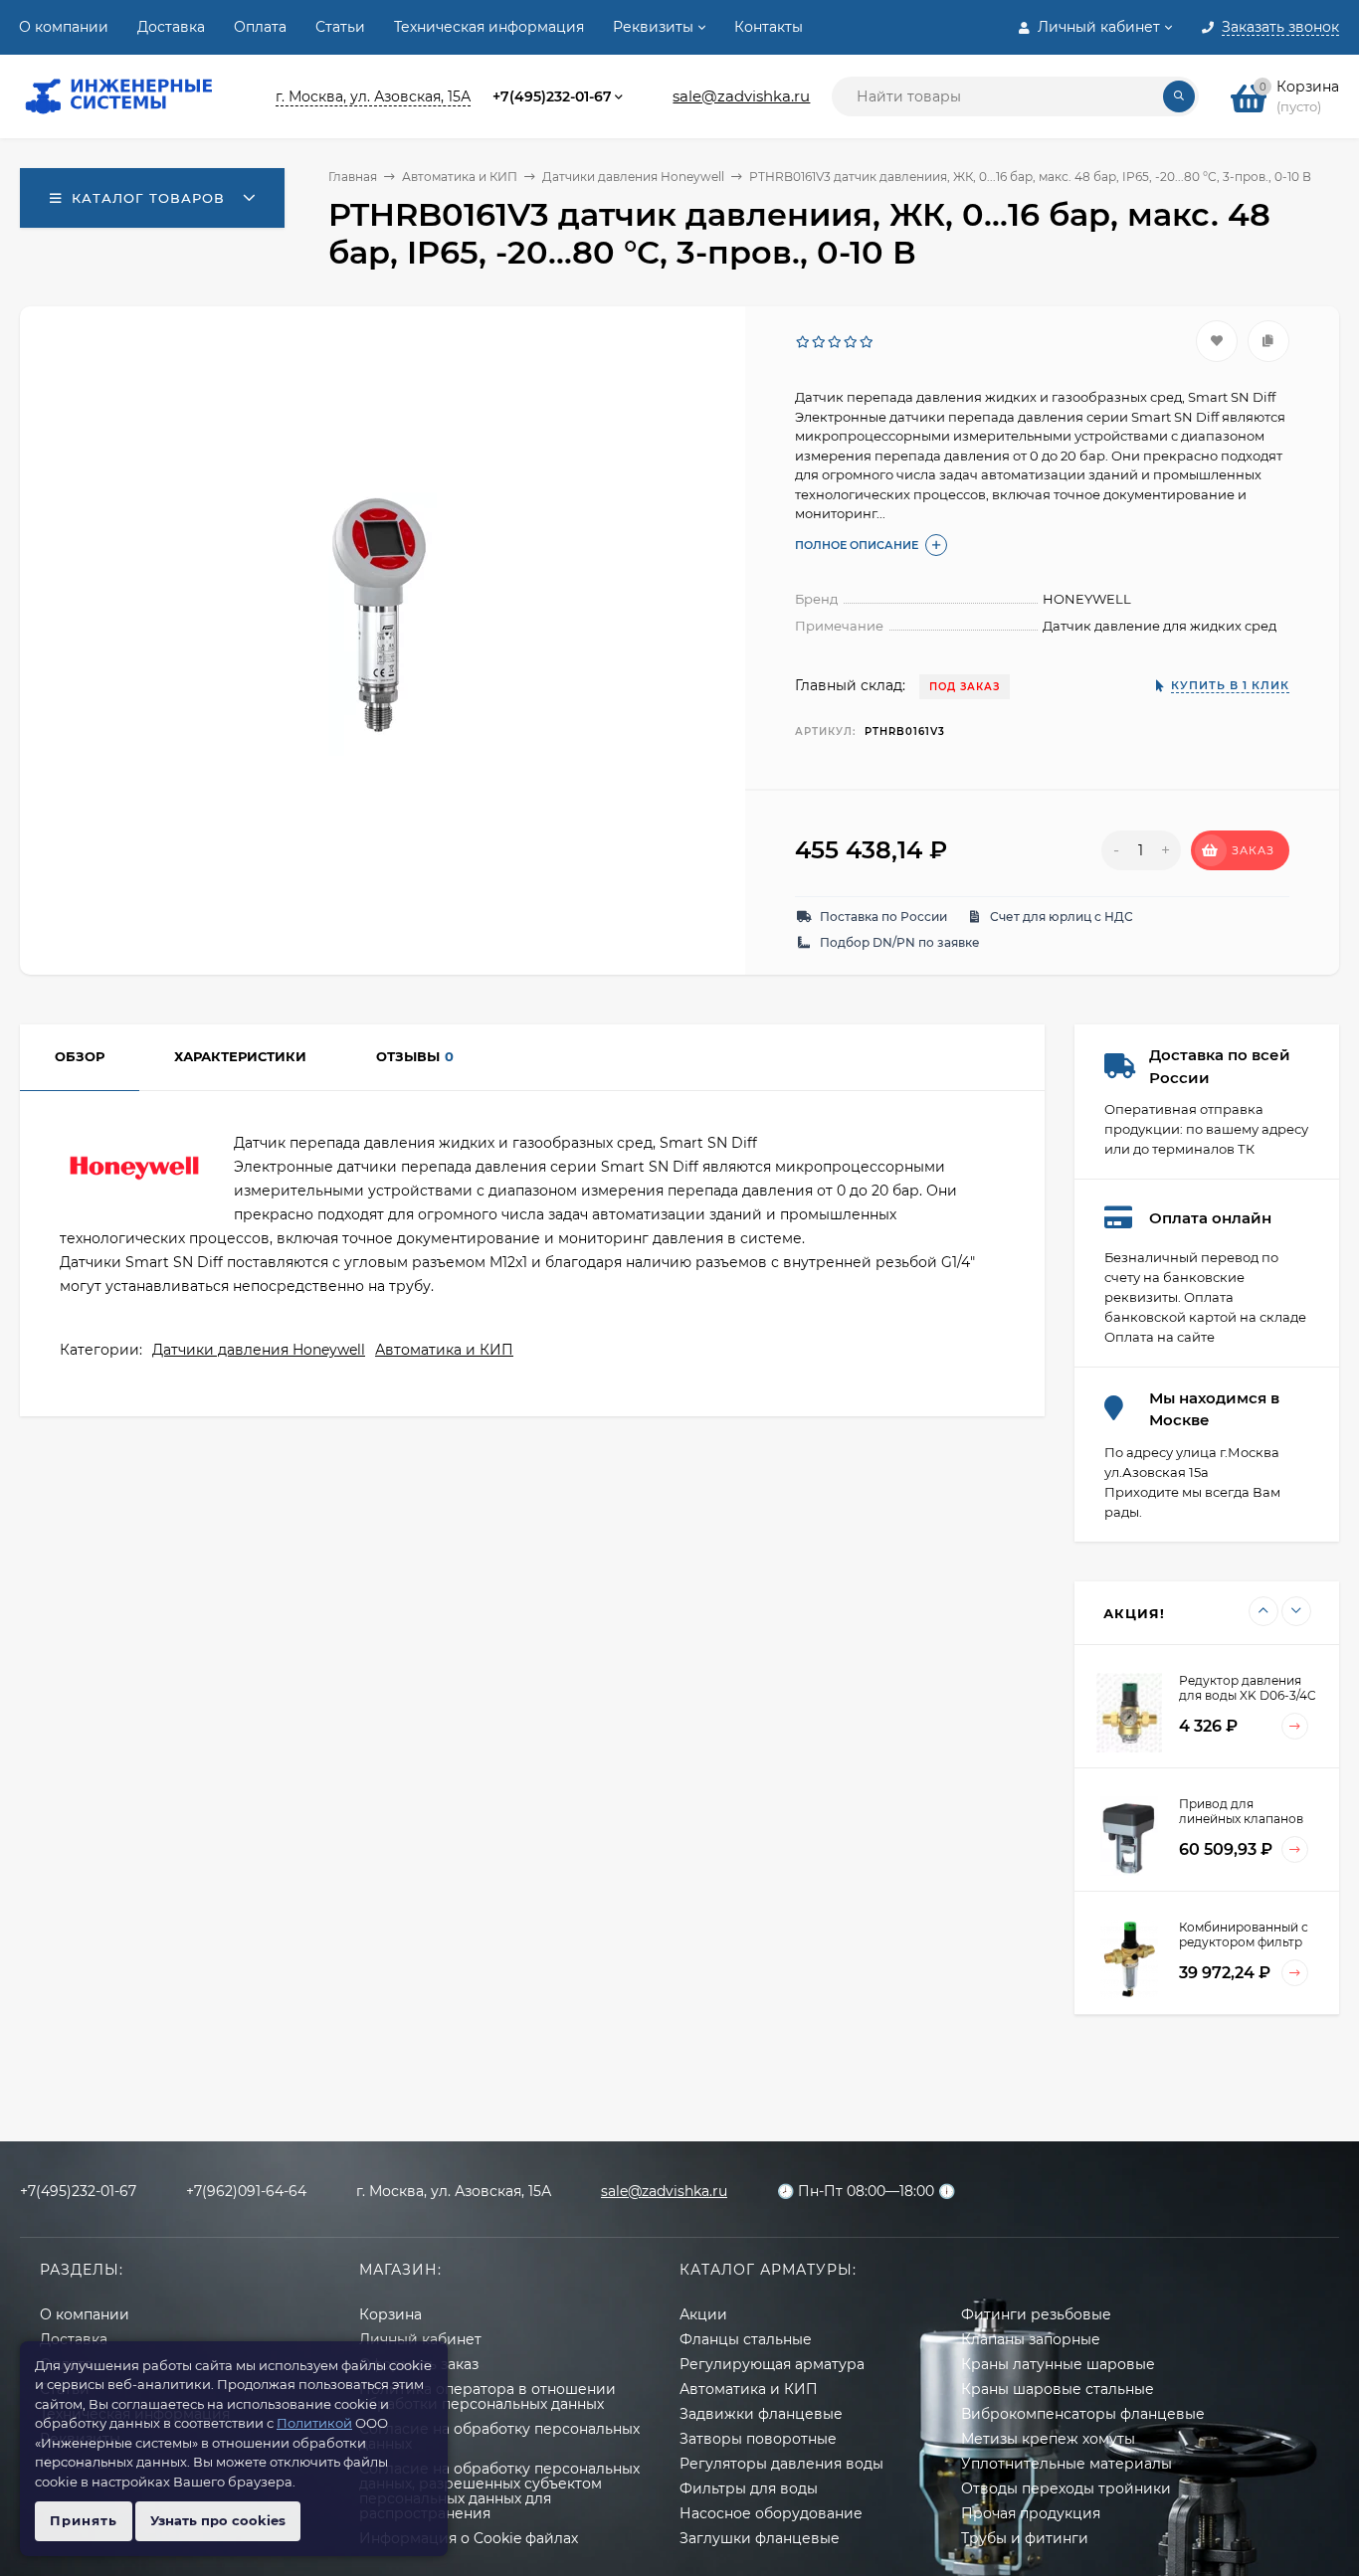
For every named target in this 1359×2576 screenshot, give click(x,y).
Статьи (340, 27)
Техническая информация (489, 27)
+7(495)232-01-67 (552, 96)
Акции (703, 2314)
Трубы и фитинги (1025, 2538)
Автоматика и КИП (460, 177)
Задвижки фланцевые (761, 2414)
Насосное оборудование (771, 2513)
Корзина (390, 2314)
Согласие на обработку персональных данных (499, 2436)
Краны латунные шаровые (1058, 2364)
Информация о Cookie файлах (469, 2538)
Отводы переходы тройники (1066, 2488)
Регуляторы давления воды (781, 2464)
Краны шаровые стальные (1058, 2389)
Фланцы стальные (746, 2339)
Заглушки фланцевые (760, 2538)
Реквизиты (653, 27)
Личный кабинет (420, 2339)
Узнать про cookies (218, 2520)
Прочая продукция (1031, 2513)
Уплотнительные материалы (1067, 2464)
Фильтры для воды (749, 2488)
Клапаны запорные (1031, 2339)
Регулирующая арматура (772, 2364)
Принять (84, 2520)
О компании (64, 27)
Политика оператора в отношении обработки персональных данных (487, 2396)
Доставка (171, 27)
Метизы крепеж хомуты (1048, 2439)
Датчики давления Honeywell (633, 177)
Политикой (314, 2423)
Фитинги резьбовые (1036, 2314)
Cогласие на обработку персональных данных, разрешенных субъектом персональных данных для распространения (499, 2491)
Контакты (769, 27)
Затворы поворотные (758, 2439)
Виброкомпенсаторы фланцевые (1083, 2414)
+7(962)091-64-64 (246, 2191)
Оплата (260, 27)
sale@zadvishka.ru (741, 96)
